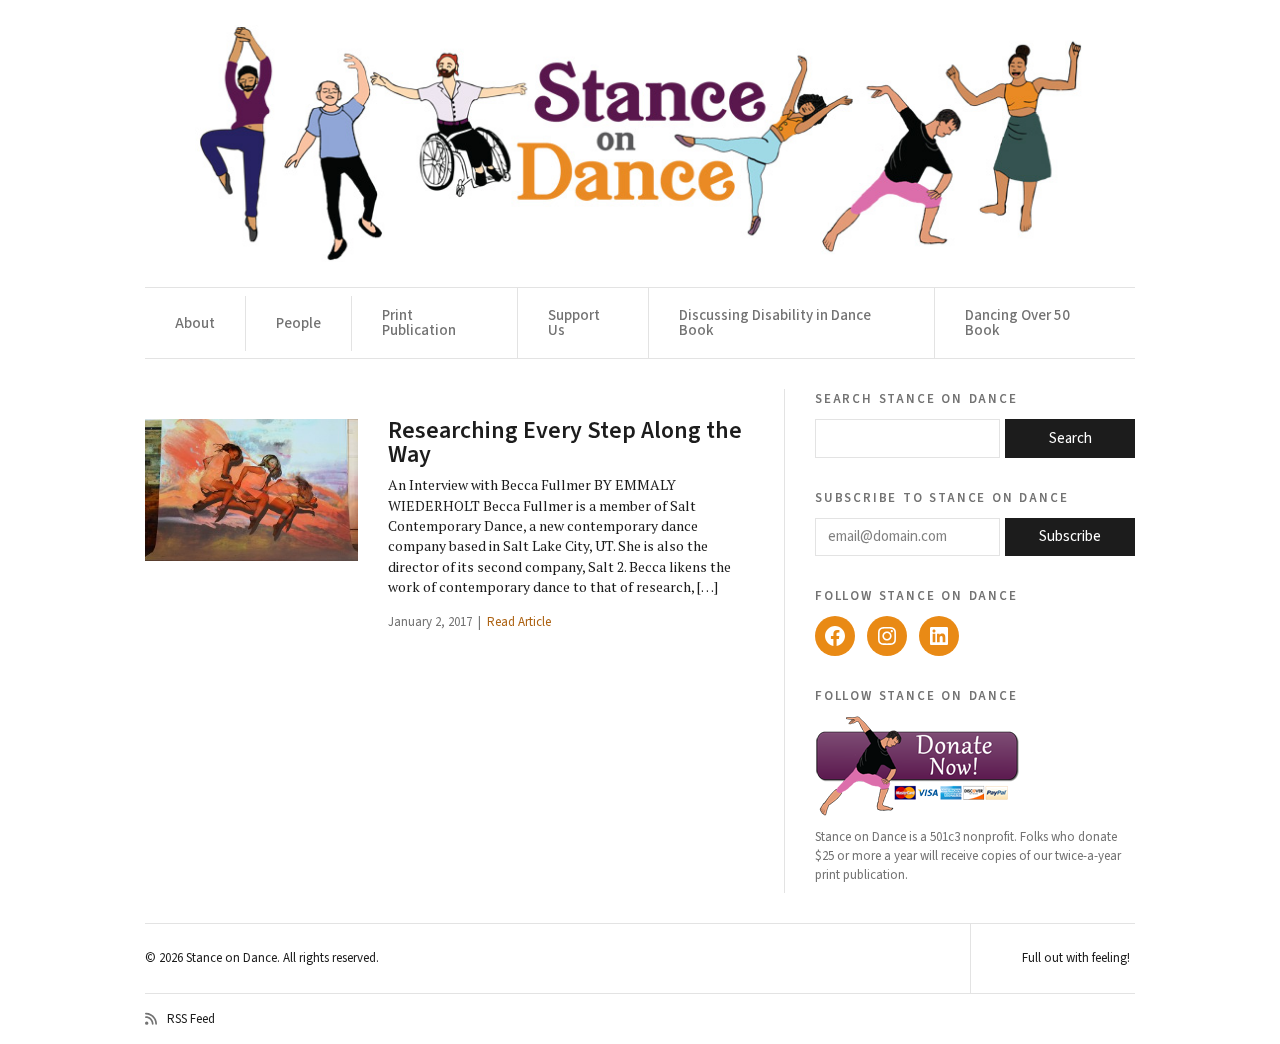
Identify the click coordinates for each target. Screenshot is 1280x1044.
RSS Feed (191, 1019)
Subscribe (1070, 536)
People (298, 323)
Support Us (574, 323)
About (195, 323)
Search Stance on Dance (916, 398)
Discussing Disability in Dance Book (775, 323)
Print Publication (419, 323)
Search (1070, 438)
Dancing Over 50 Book (1017, 323)
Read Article (519, 622)
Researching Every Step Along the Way (565, 442)
